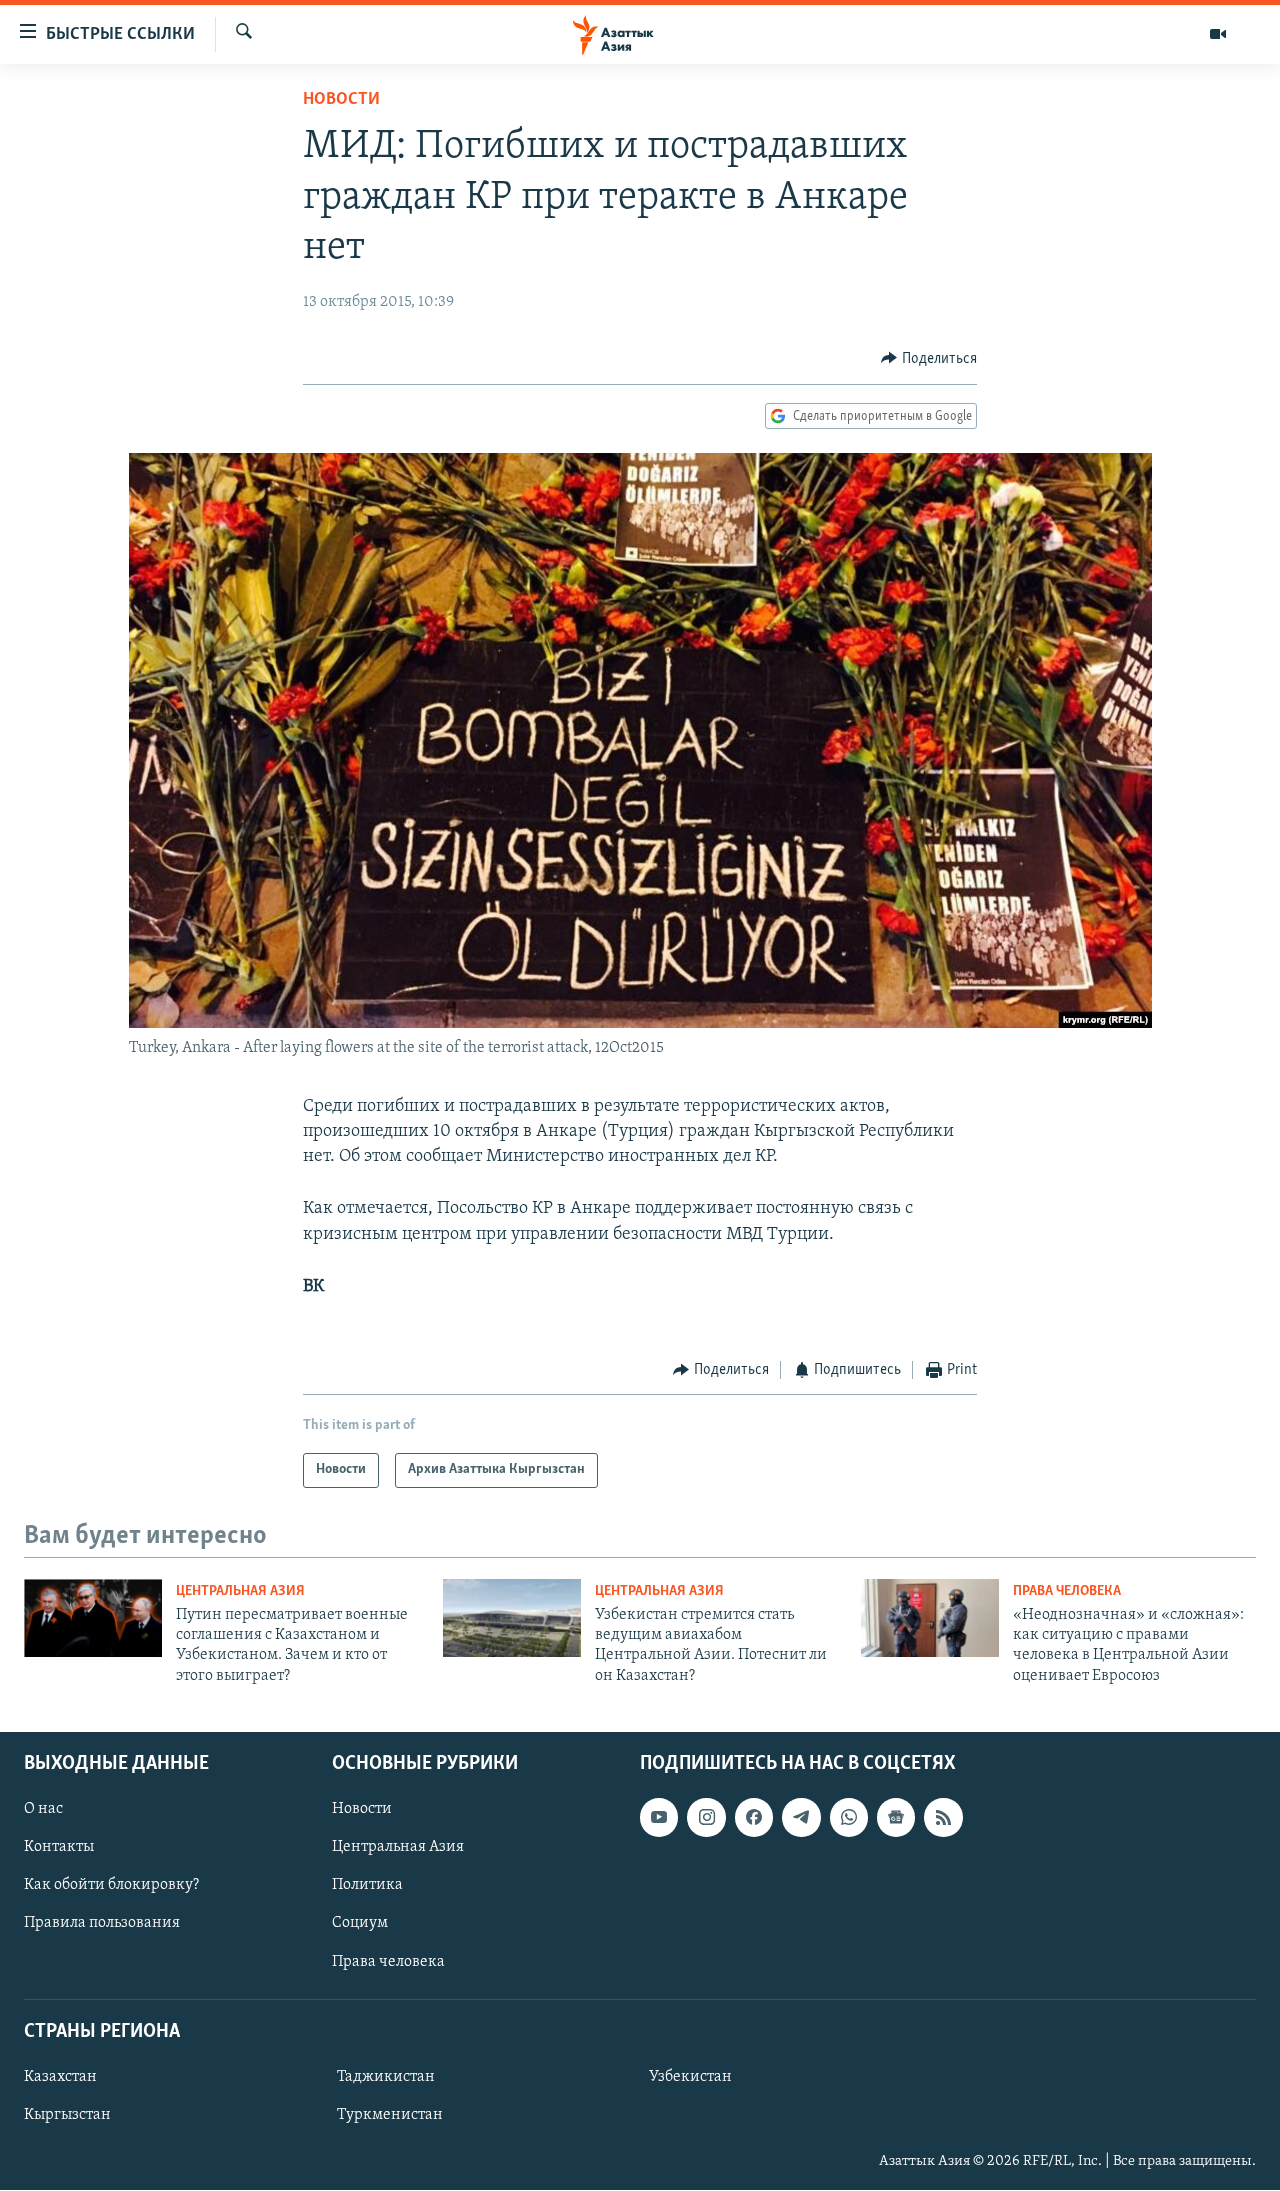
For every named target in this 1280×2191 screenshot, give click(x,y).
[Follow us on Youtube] (659, 1817)
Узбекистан (690, 2077)
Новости (341, 100)
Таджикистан (386, 2077)
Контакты (59, 1848)
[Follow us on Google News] (896, 1817)
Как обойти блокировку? (111, 1886)
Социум (360, 1924)
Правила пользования (102, 1924)
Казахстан (60, 2077)
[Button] (929, 359)
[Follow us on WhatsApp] (849, 1817)
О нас (43, 1809)
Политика (367, 1886)
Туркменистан (390, 2115)
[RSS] (943, 1817)
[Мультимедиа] (1218, 34)
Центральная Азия (240, 1591)
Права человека (1067, 1591)
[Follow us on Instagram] (706, 1817)
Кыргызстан (67, 2115)
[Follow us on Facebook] (754, 1817)
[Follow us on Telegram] (801, 1817)
